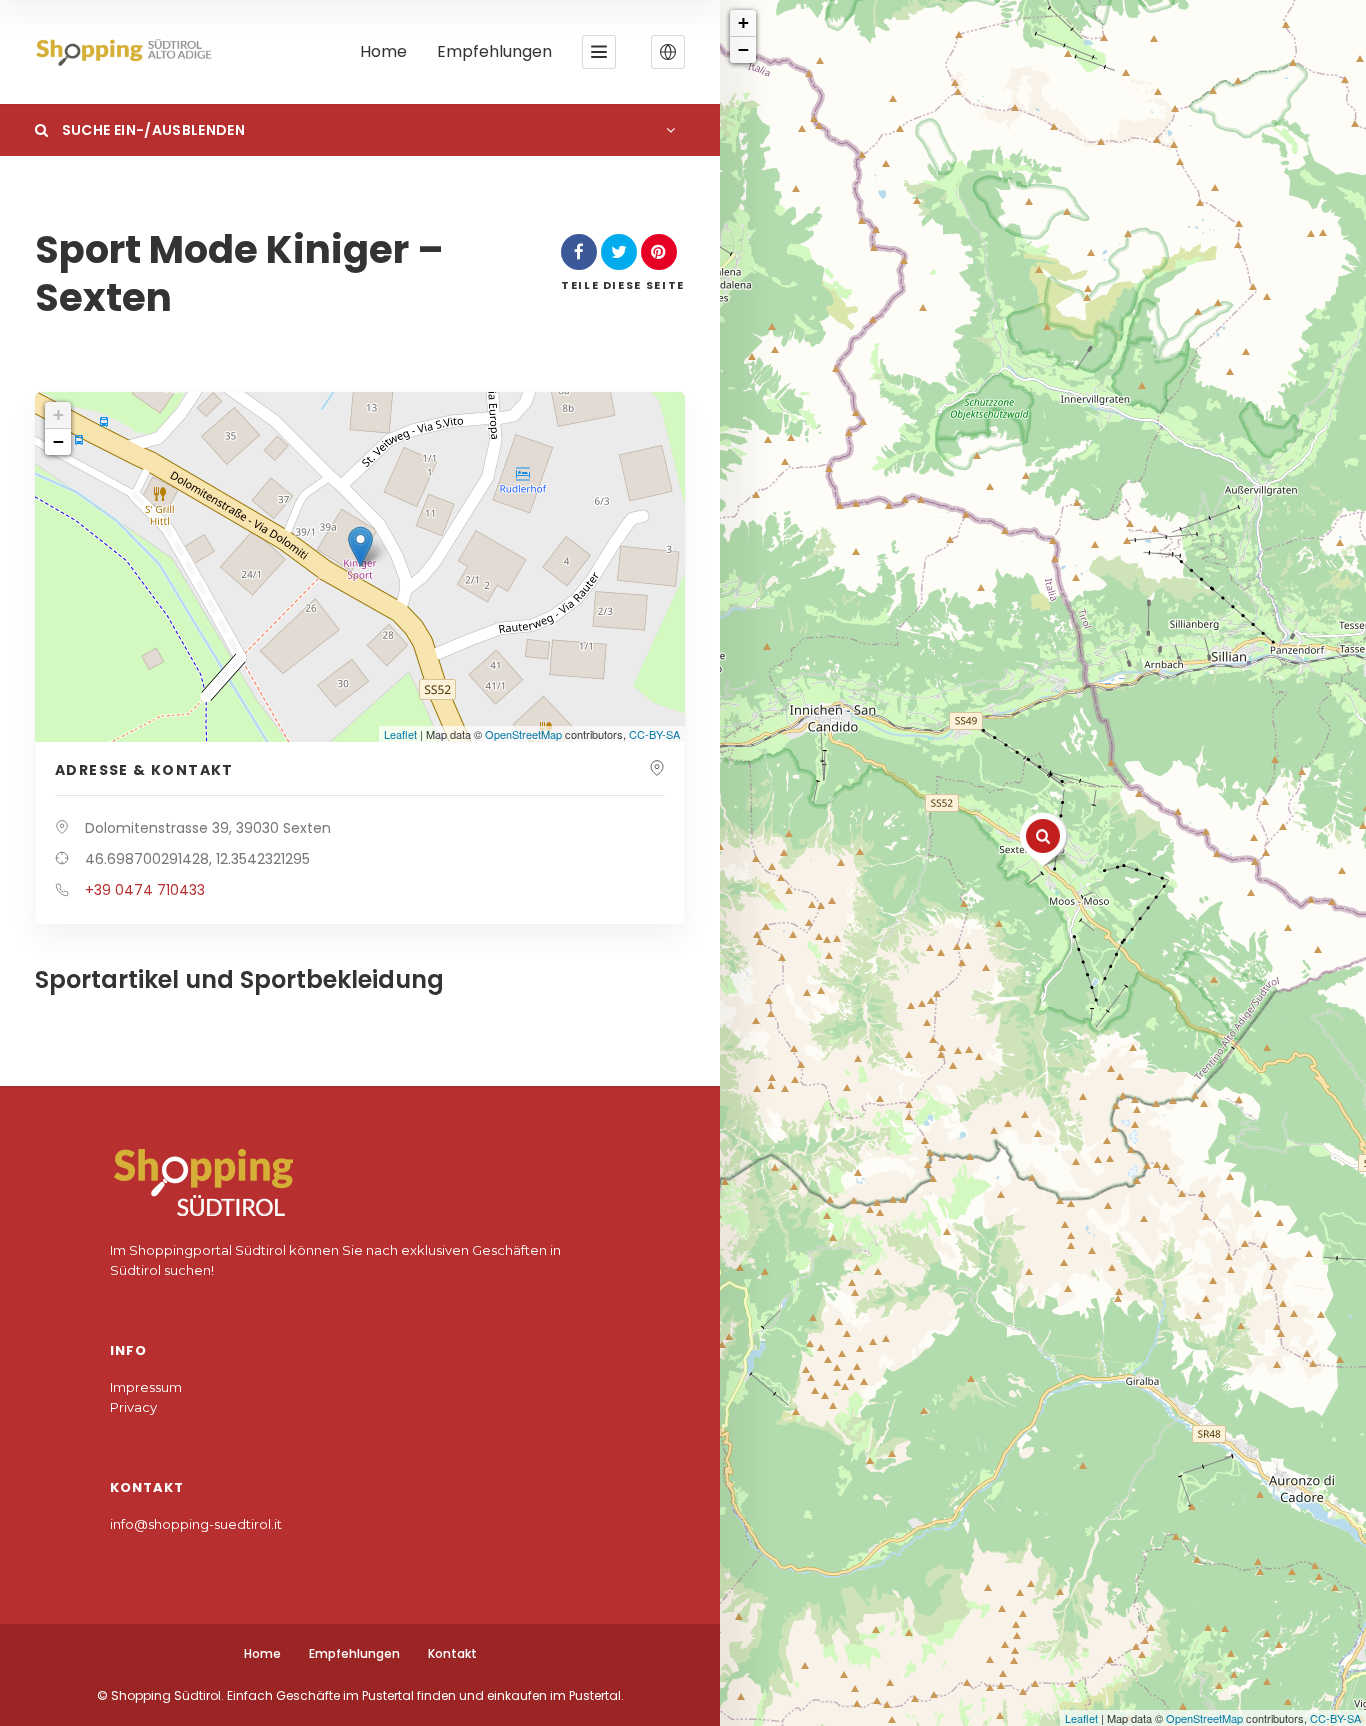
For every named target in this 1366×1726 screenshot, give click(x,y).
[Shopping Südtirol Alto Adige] (128, 52)
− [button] (743, 49)
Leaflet (1081, 1718)
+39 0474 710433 (145, 890)
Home (383, 52)
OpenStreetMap (1204, 1718)
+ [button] (743, 22)
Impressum (146, 1387)
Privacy (133, 1407)
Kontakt (452, 1653)
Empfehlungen (494, 52)
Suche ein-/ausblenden (151, 130)
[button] (668, 52)
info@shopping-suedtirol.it (196, 1524)
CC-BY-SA (1335, 1718)
